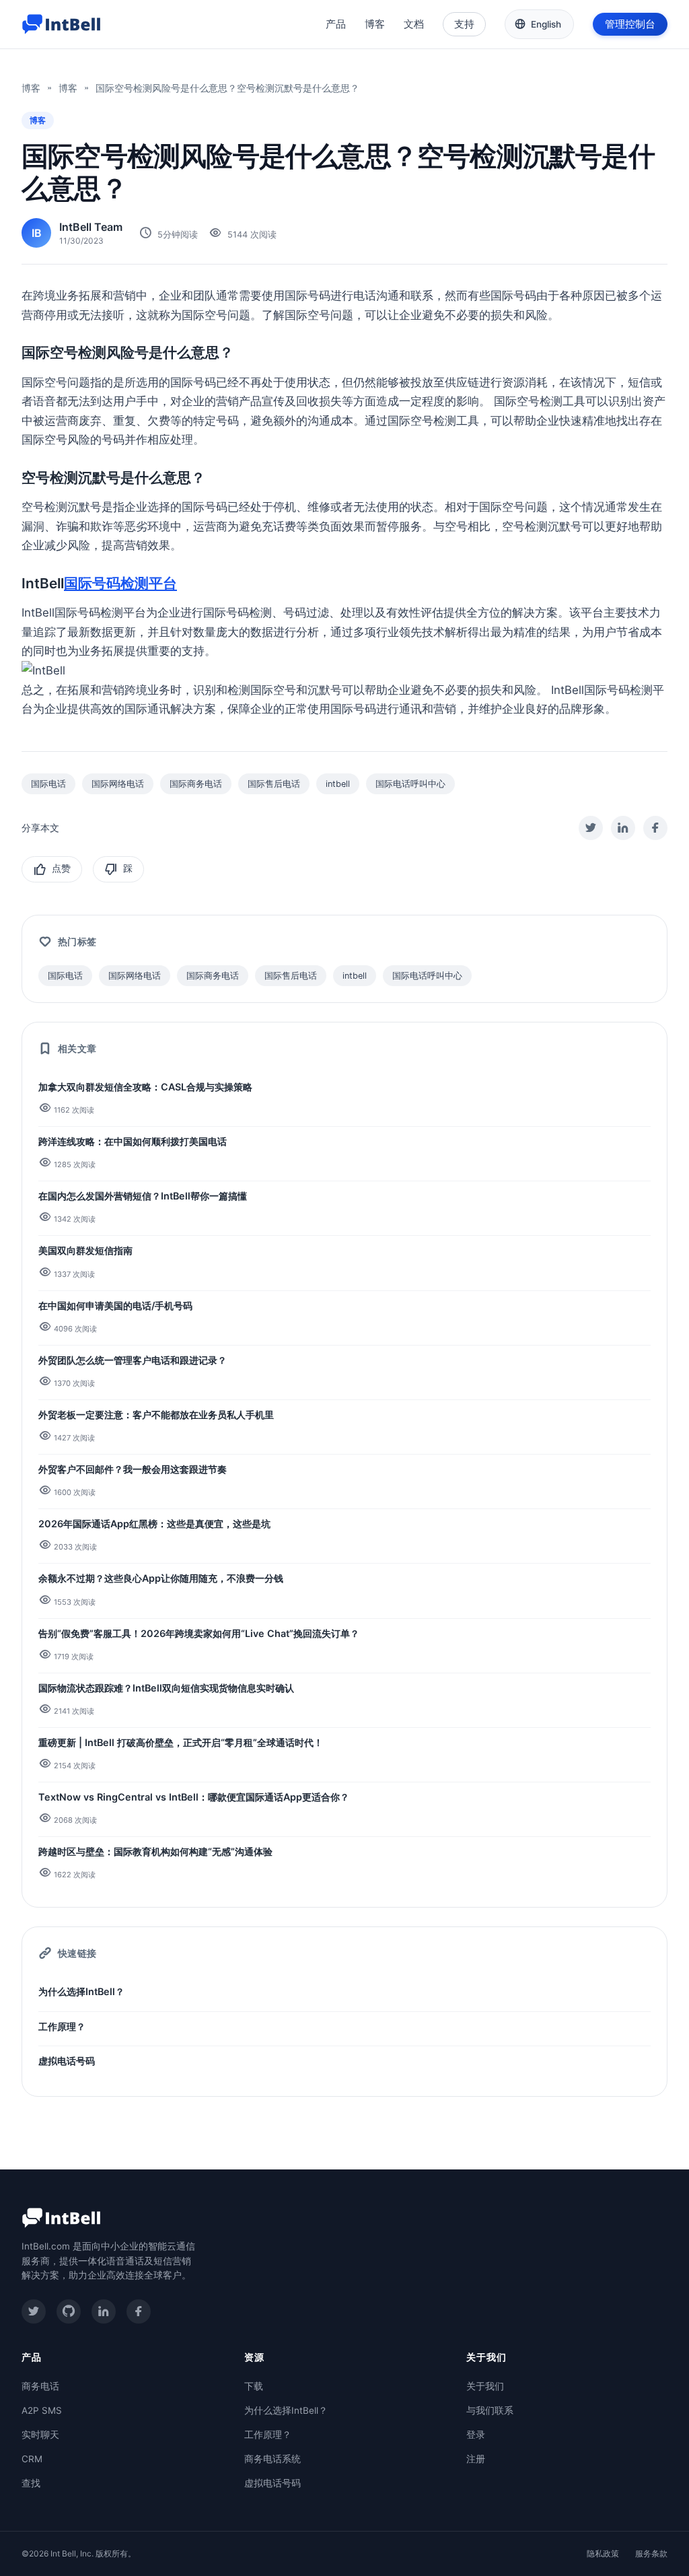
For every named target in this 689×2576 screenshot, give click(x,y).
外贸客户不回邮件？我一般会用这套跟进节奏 (133, 1469)
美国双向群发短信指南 (85, 1250)
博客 (375, 24)
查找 (31, 2483)
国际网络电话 (118, 784)
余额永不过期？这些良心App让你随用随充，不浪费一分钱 (161, 1578)
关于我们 (485, 2386)
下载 (254, 2386)
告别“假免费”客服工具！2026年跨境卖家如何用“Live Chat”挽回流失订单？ (199, 1633)
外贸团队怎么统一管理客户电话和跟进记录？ (133, 1360)
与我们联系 (490, 2410)
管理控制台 (630, 24)
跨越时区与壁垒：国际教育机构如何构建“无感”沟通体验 (155, 1851)
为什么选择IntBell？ (81, 1991)
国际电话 (48, 784)
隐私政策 (603, 2553)
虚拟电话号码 (67, 2061)
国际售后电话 (274, 784)
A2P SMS (42, 2410)
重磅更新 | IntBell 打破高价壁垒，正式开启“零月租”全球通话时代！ (181, 1742)
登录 (476, 2435)
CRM (32, 2459)
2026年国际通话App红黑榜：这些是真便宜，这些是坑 (154, 1524)
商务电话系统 (273, 2459)
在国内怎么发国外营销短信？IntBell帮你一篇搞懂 (143, 1196)
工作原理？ (62, 2026)
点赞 (61, 869)
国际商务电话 (196, 784)
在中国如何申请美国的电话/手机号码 (115, 1306)
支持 (464, 24)
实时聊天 (40, 2435)
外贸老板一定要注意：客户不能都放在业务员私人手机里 (156, 1415)
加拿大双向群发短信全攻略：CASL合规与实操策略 (145, 1087)
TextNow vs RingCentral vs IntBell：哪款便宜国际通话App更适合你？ (194, 1797)
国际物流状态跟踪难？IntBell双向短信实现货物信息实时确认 (166, 1688)
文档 (414, 24)
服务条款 (651, 2553)
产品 (336, 24)
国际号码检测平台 (120, 583)
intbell (338, 784)
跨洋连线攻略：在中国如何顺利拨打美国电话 (133, 1141)
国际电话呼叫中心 (410, 784)
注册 (476, 2459)
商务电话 (40, 2386)
